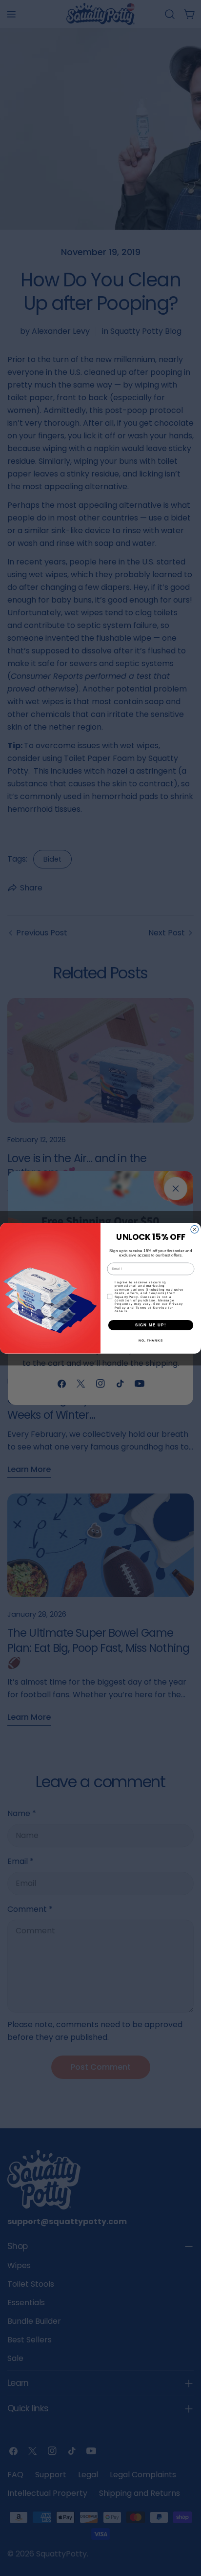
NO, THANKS (151, 1340)
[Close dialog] (195, 1229)
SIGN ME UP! (151, 1325)
